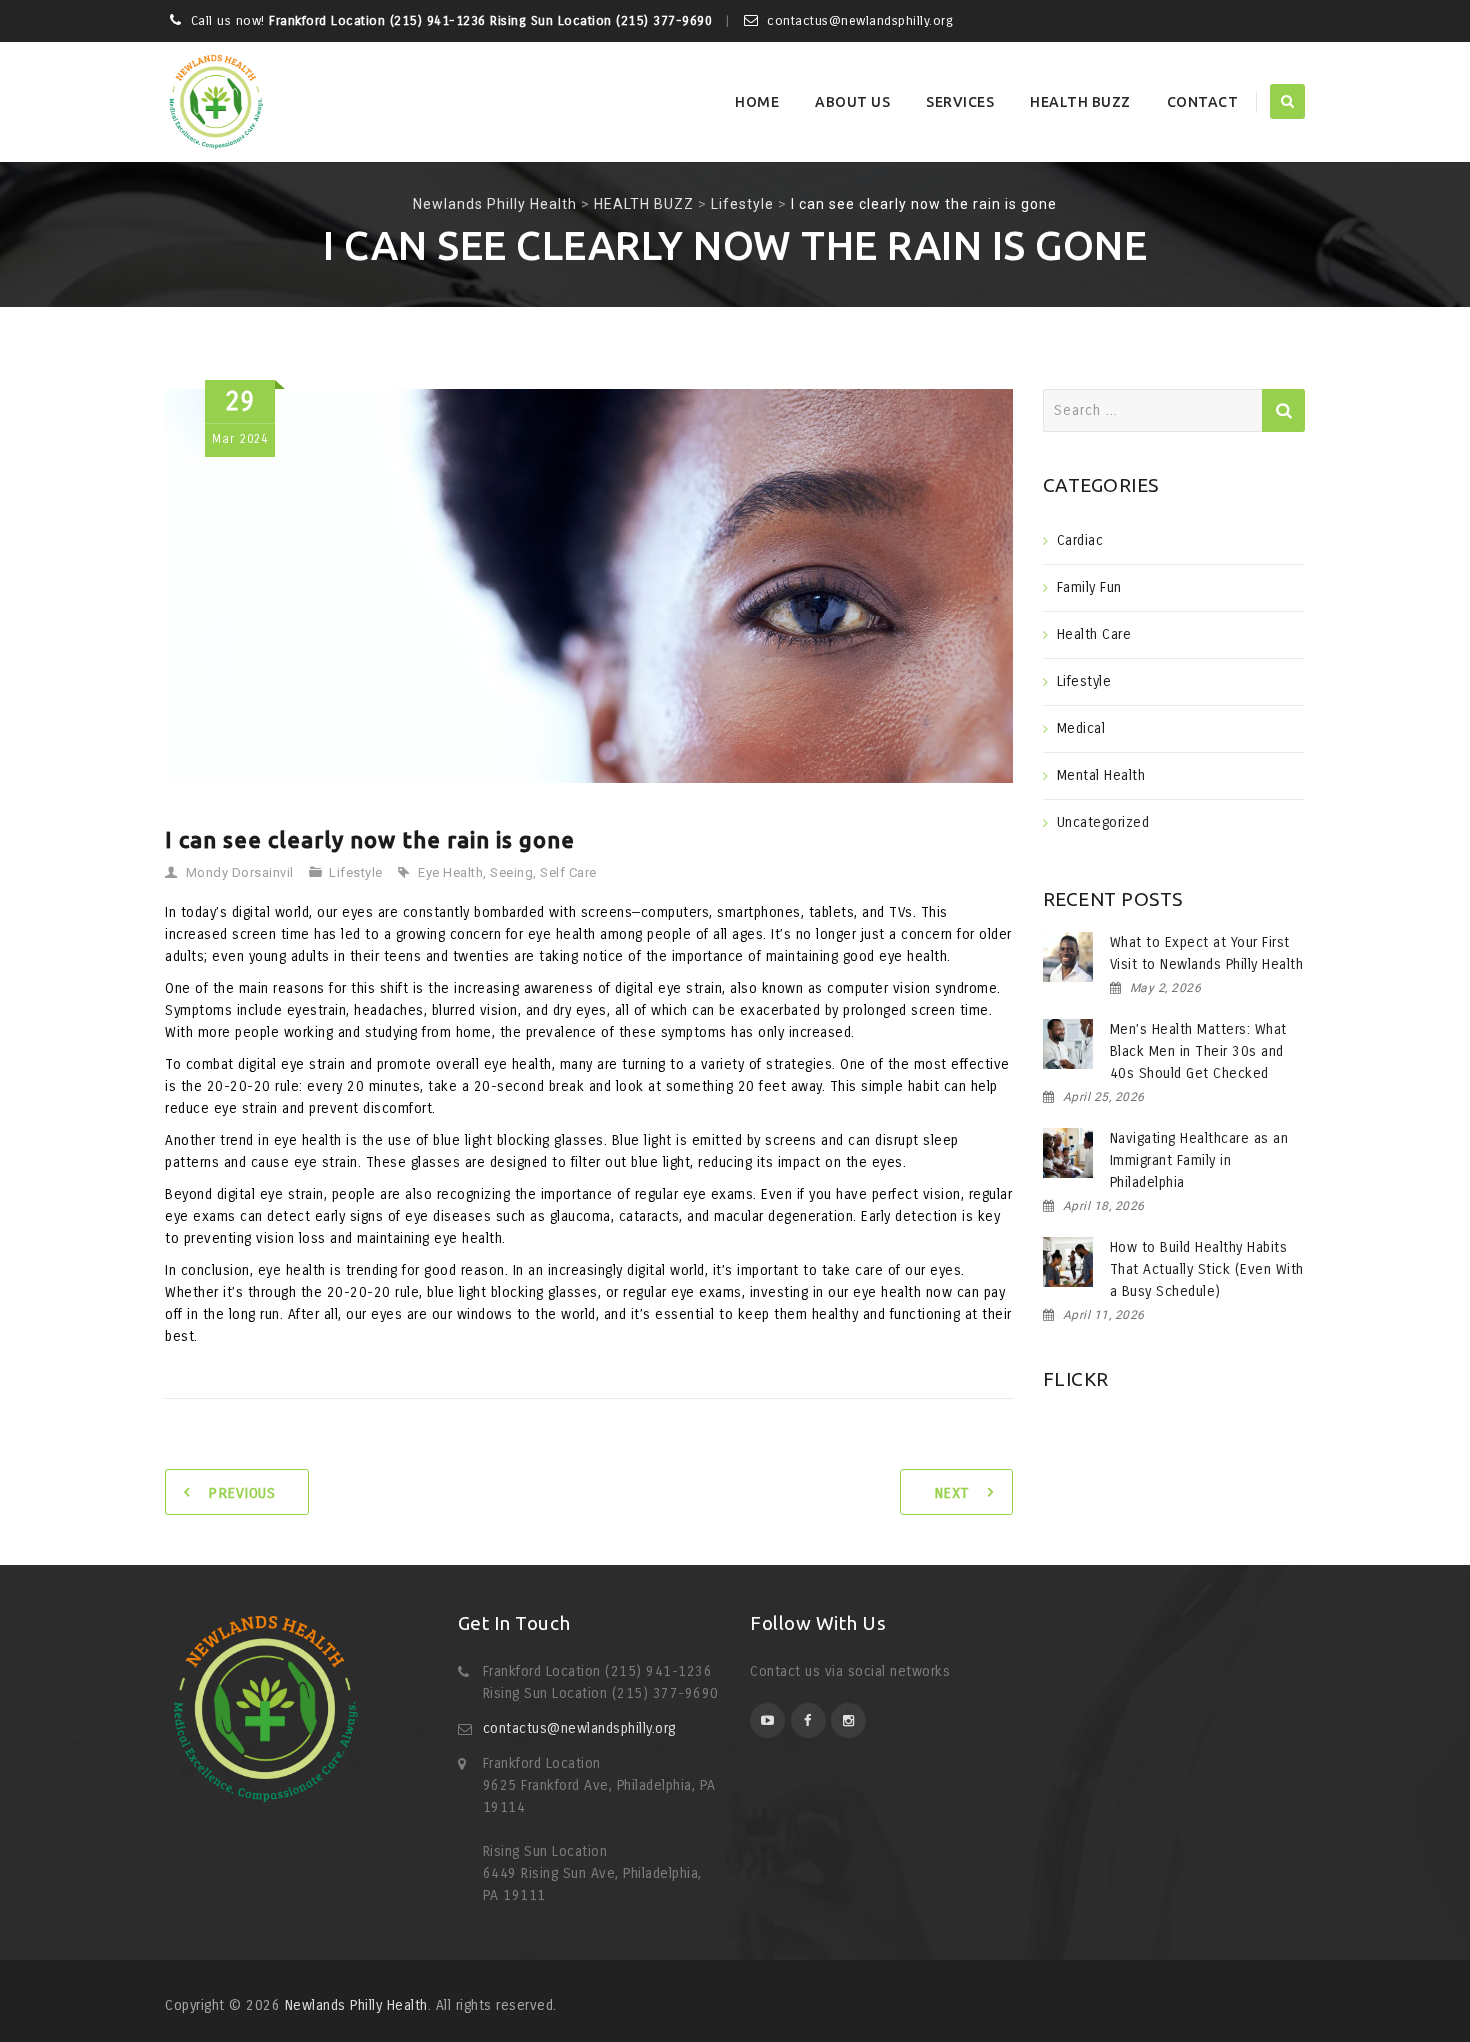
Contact (1203, 102)
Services (960, 102)
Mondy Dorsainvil (240, 872)
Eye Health (450, 872)
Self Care (568, 872)
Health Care (1094, 634)
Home (757, 102)
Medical (1081, 728)
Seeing (511, 872)
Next (952, 1493)
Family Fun (1089, 587)
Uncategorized (1103, 822)
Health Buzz (1080, 102)
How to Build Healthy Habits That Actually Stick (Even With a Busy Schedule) (1207, 1269)
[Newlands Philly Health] (215, 102)
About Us (852, 102)
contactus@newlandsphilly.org (579, 1728)
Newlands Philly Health (356, 2005)
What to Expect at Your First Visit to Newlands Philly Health (1207, 953)
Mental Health (1101, 775)
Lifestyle (356, 872)
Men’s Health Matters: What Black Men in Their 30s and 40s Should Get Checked (1198, 1051)
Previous (241, 1493)
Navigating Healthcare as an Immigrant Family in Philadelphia (1199, 1160)
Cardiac (1080, 540)
